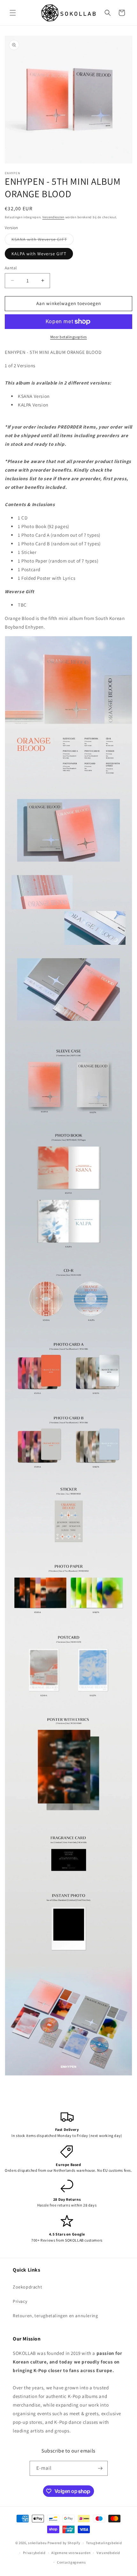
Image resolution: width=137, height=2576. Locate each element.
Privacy (20, 2301)
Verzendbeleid (108, 2553)
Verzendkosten (53, 217)
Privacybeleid (34, 2553)
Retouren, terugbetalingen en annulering (55, 2316)
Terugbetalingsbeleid (104, 2543)
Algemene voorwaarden (71, 2553)
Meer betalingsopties (69, 337)
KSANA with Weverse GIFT (43, 241)
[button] (13, 13)
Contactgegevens (72, 2562)
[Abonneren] (100, 2468)
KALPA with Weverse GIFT (39, 254)
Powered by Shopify (64, 2543)
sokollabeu (37, 2543)
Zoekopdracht (27, 2287)
